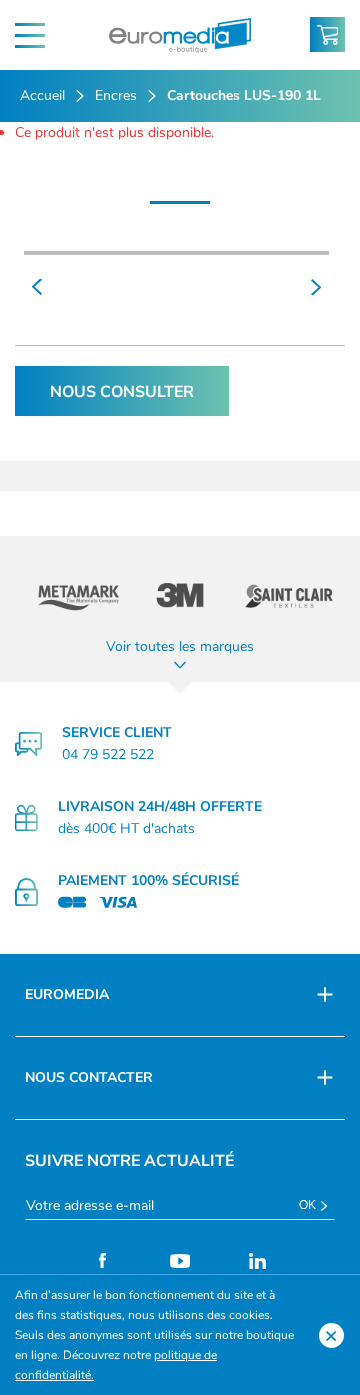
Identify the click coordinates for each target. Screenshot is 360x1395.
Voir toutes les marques (180, 646)
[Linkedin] (258, 1261)
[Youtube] (180, 1261)
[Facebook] (103, 1261)
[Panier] (327, 34)
